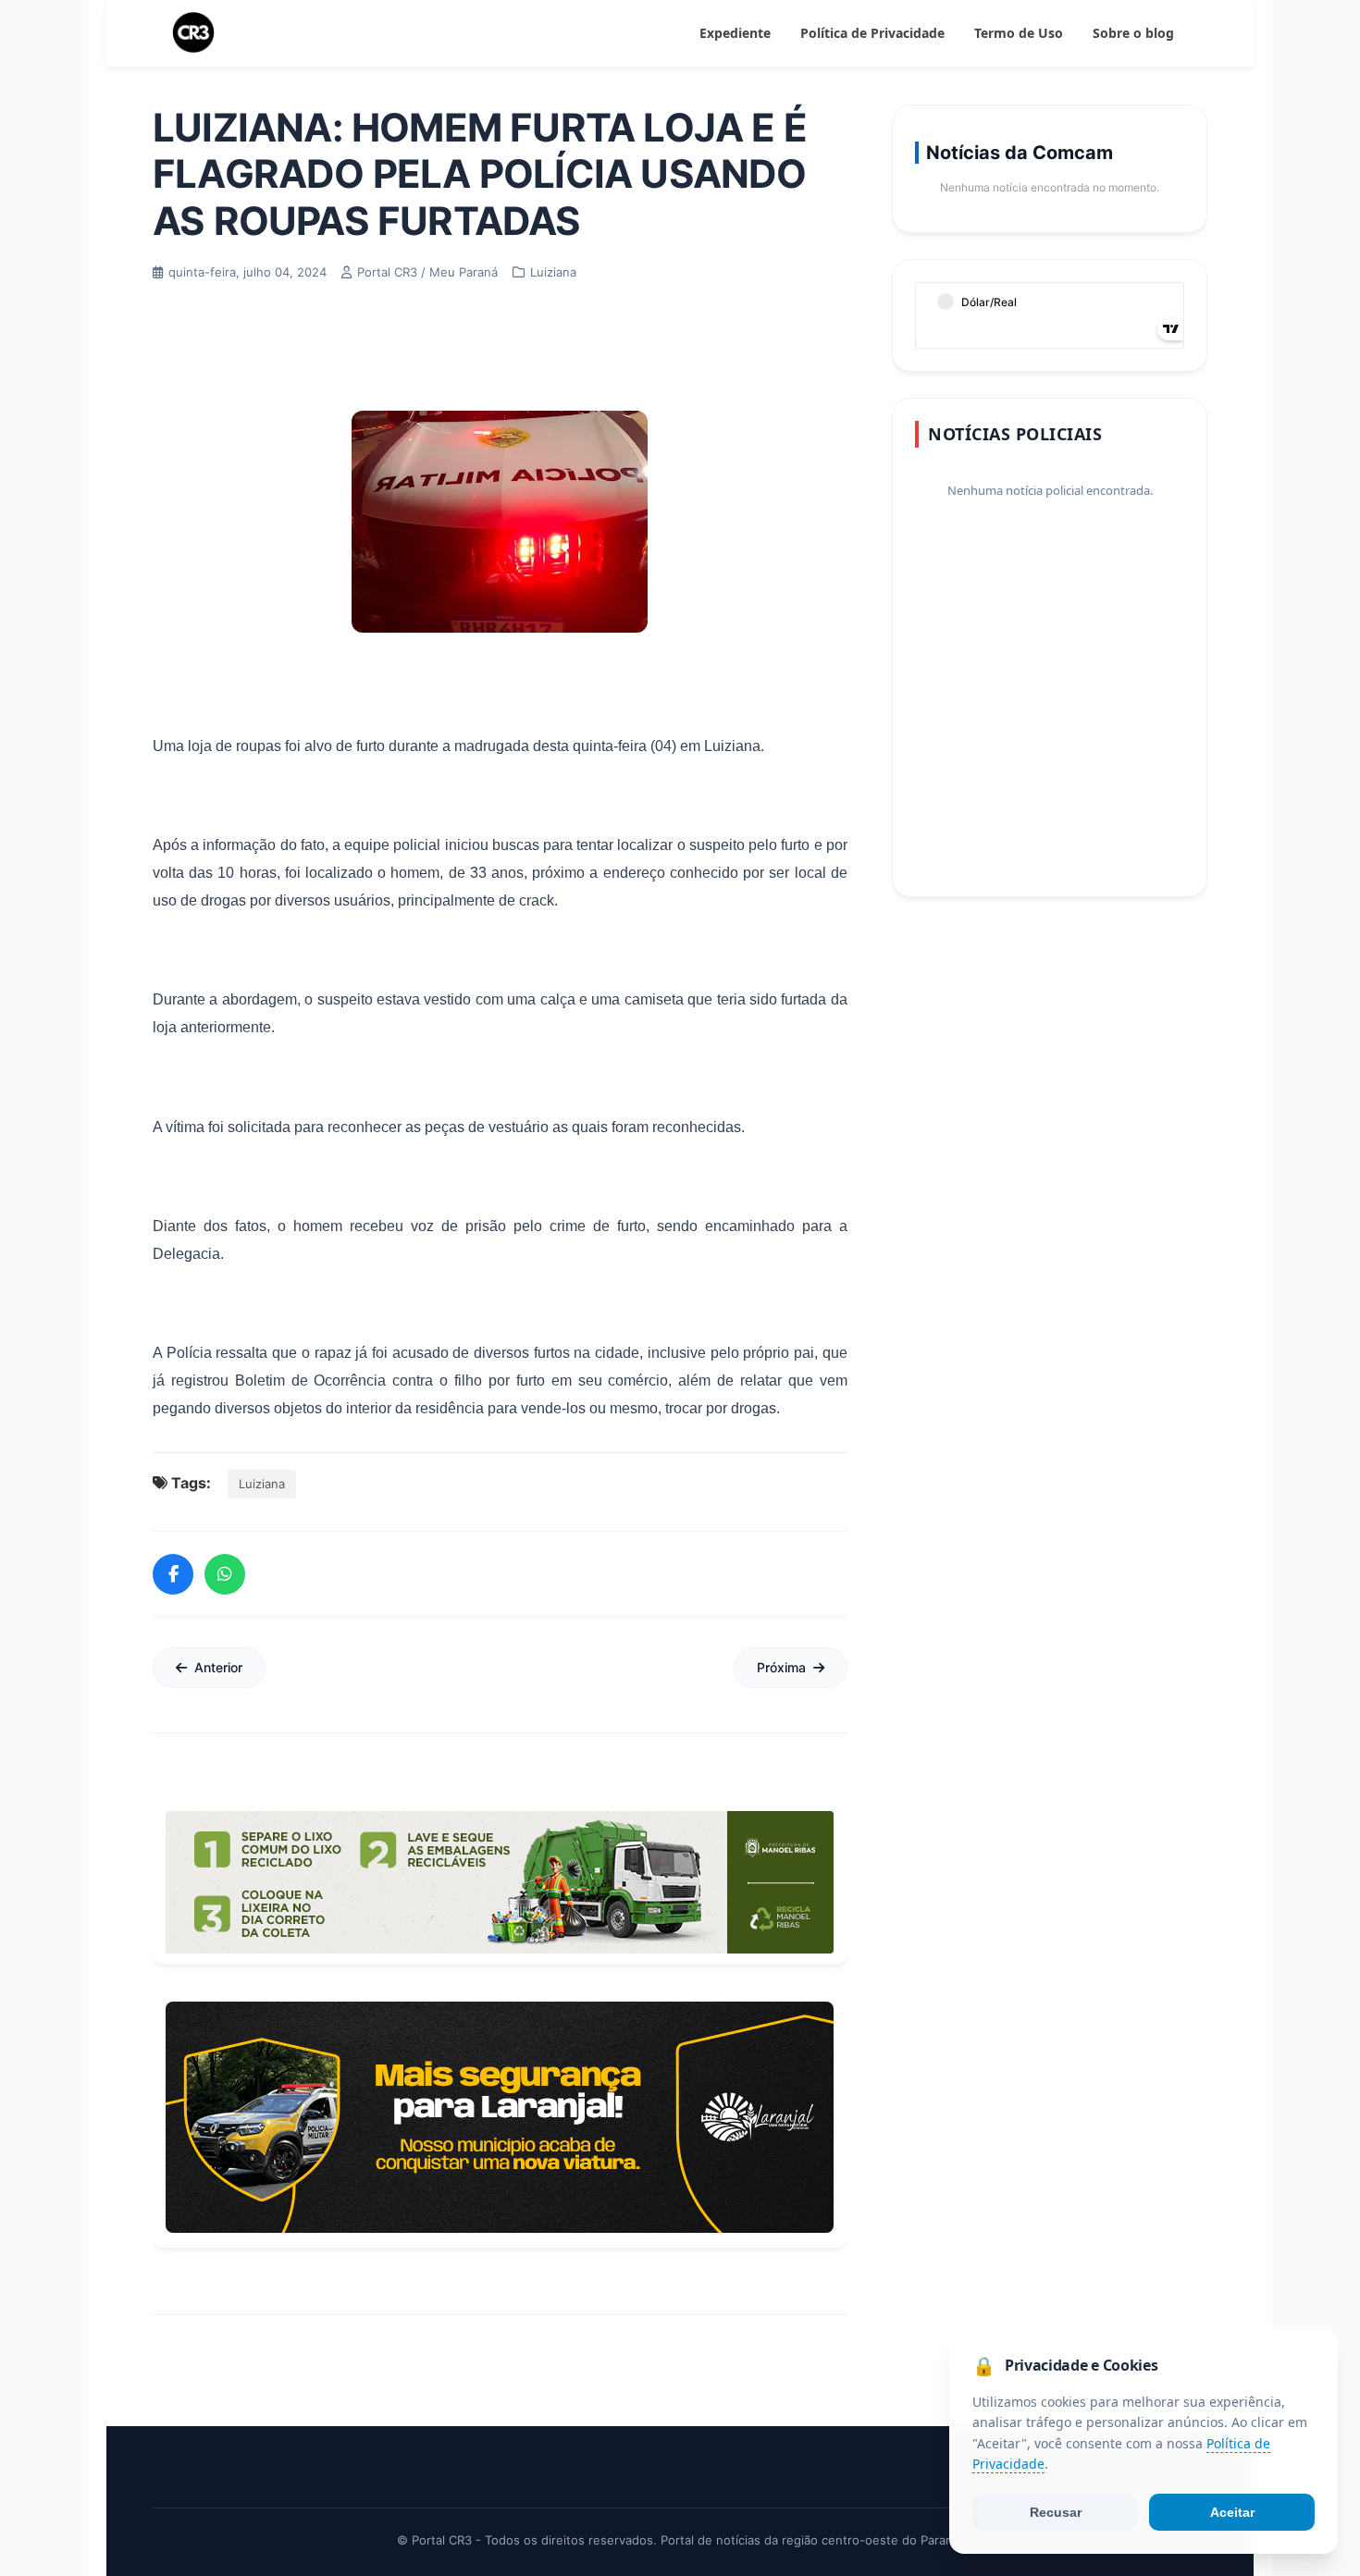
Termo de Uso (1019, 33)
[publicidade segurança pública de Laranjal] (500, 2117)
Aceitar (1232, 2512)
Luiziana (262, 1484)
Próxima (781, 1667)
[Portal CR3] (193, 33)
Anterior (218, 1667)
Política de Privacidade (872, 33)
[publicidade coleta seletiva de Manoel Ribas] (500, 1882)
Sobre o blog (1133, 33)
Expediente (735, 33)
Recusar (1056, 2512)
